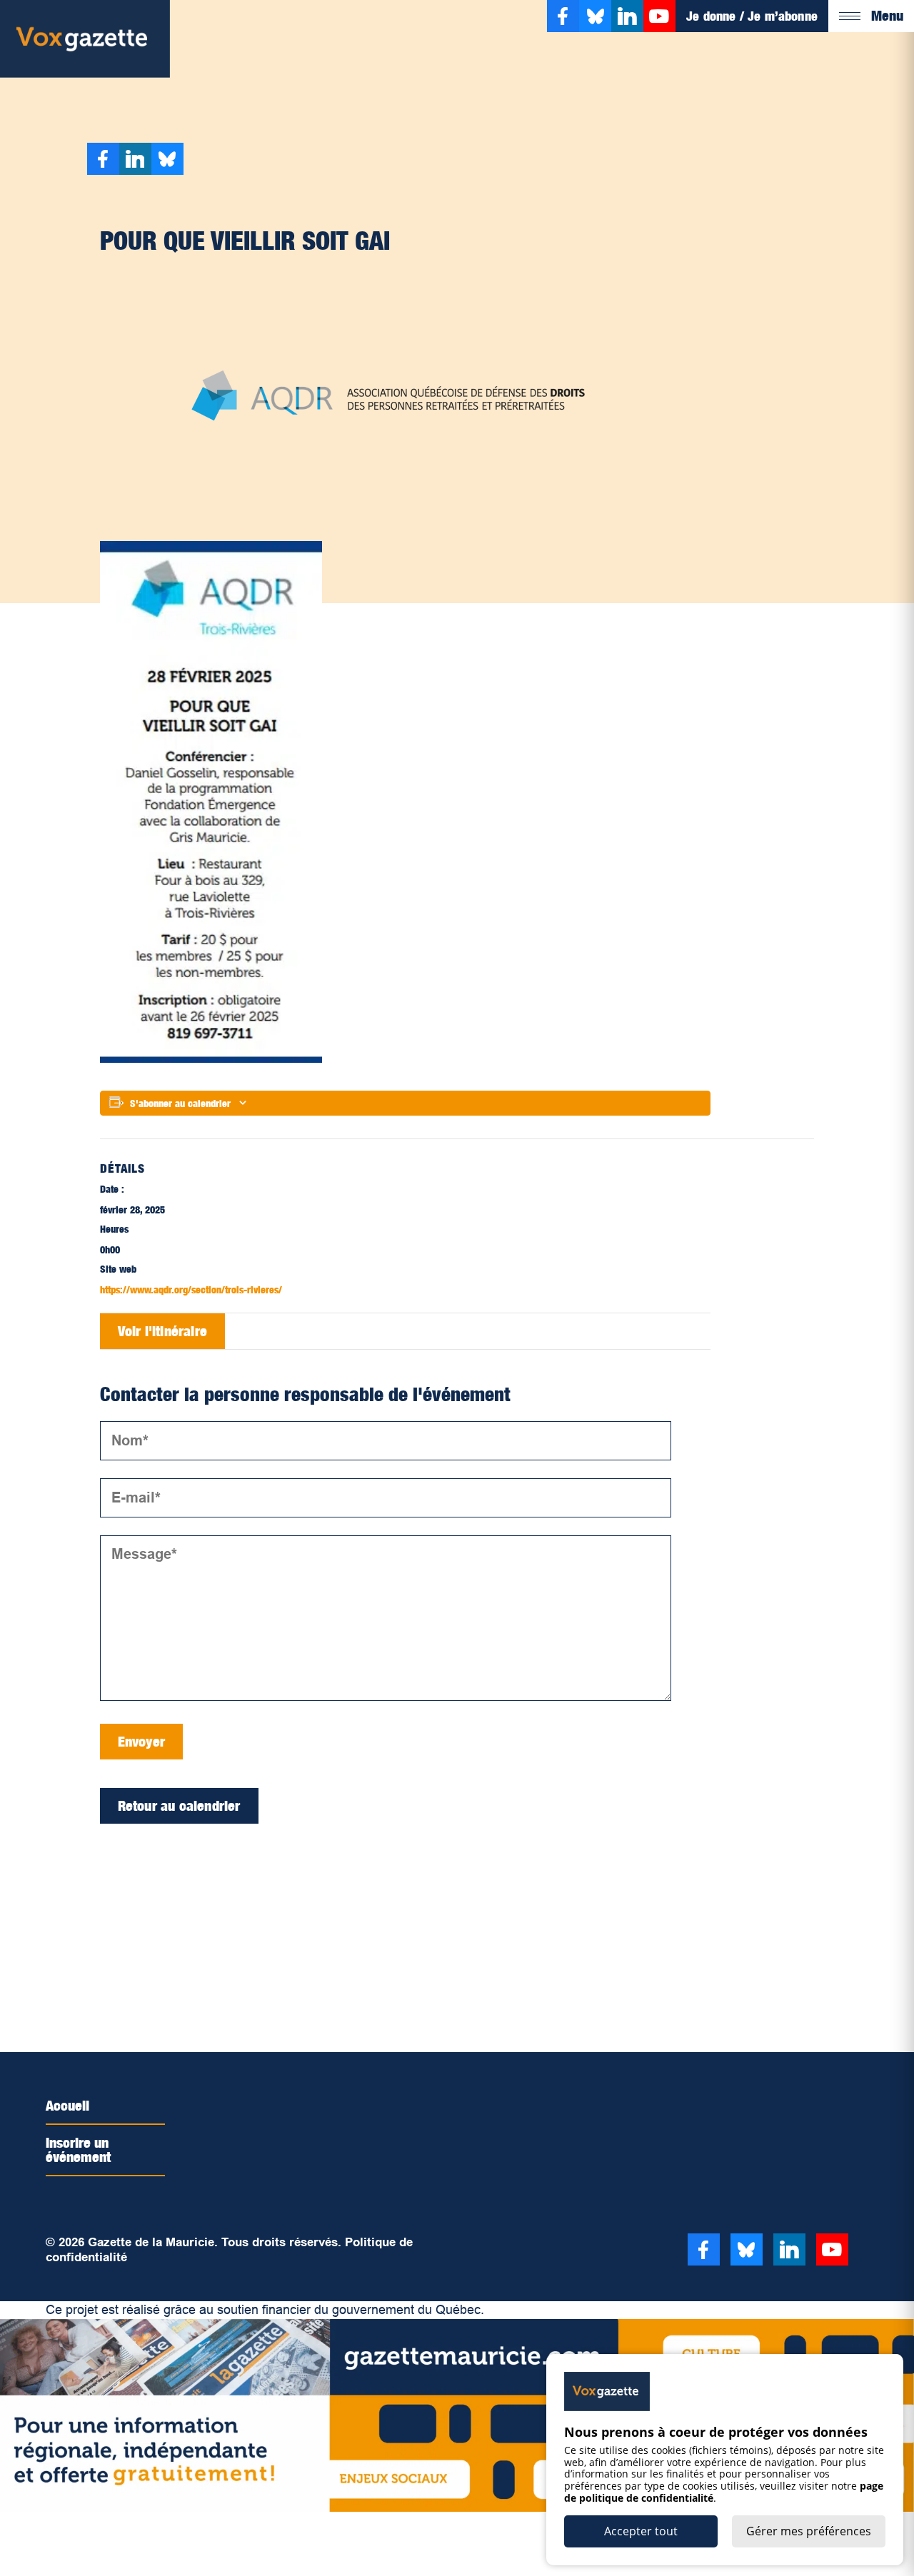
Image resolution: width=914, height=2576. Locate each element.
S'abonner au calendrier (180, 1103)
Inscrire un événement (78, 2150)
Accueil (67, 2106)
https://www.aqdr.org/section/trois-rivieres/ (191, 1289)
